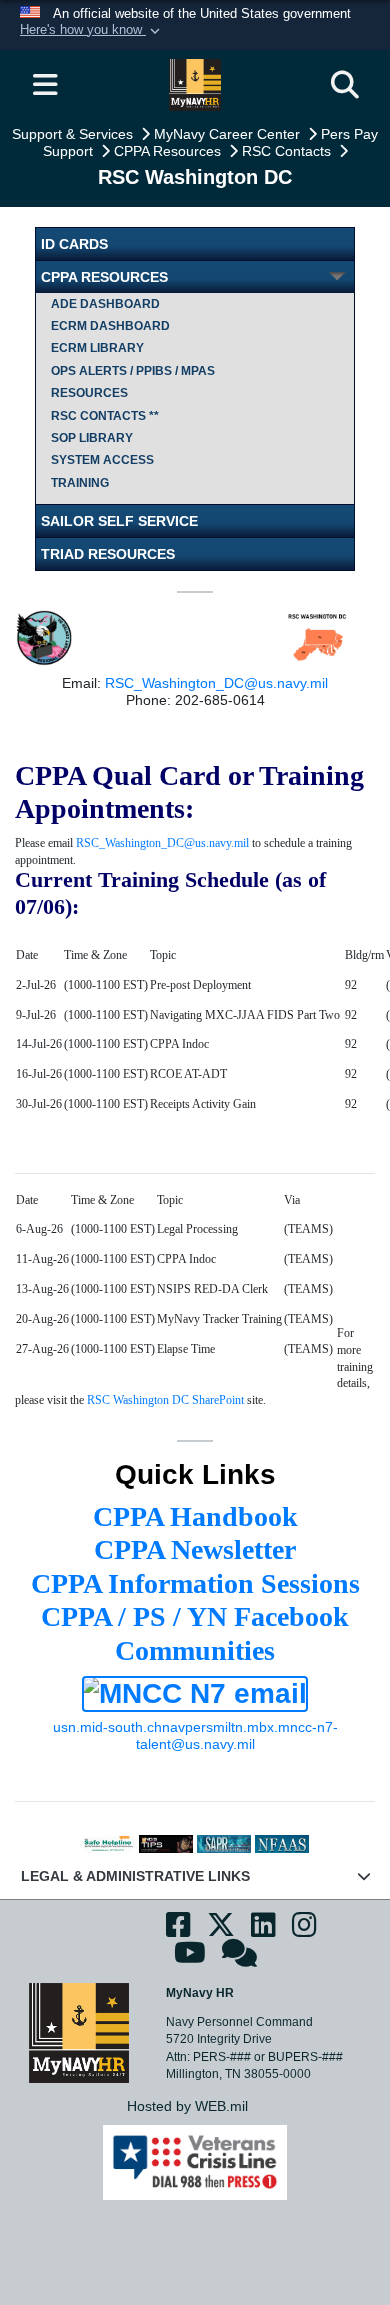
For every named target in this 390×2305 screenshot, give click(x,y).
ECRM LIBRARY (97, 348)
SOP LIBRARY (92, 438)
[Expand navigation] (45, 85)
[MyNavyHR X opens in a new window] (221, 1930)
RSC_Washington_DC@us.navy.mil (216, 683)
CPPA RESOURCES (104, 277)
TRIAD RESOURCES (108, 554)
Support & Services (74, 134)
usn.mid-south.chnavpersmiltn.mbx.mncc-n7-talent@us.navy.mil (195, 1735)
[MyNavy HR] (79, 2032)
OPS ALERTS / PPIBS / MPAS (133, 371)
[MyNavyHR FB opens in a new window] (178, 1930)
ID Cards (74, 244)
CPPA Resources (169, 151)
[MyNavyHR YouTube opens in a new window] (190, 1958)
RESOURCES (89, 393)
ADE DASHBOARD (105, 304)
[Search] (345, 85)
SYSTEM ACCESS (102, 460)
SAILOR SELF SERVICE (119, 521)
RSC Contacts (288, 151)
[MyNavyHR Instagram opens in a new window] (304, 1930)
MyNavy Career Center (229, 134)
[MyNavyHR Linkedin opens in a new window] (263, 1930)
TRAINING (80, 483)
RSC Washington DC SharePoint (165, 1400)
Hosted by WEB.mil (187, 2106)
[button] (92, 31)
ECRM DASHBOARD (110, 326)
